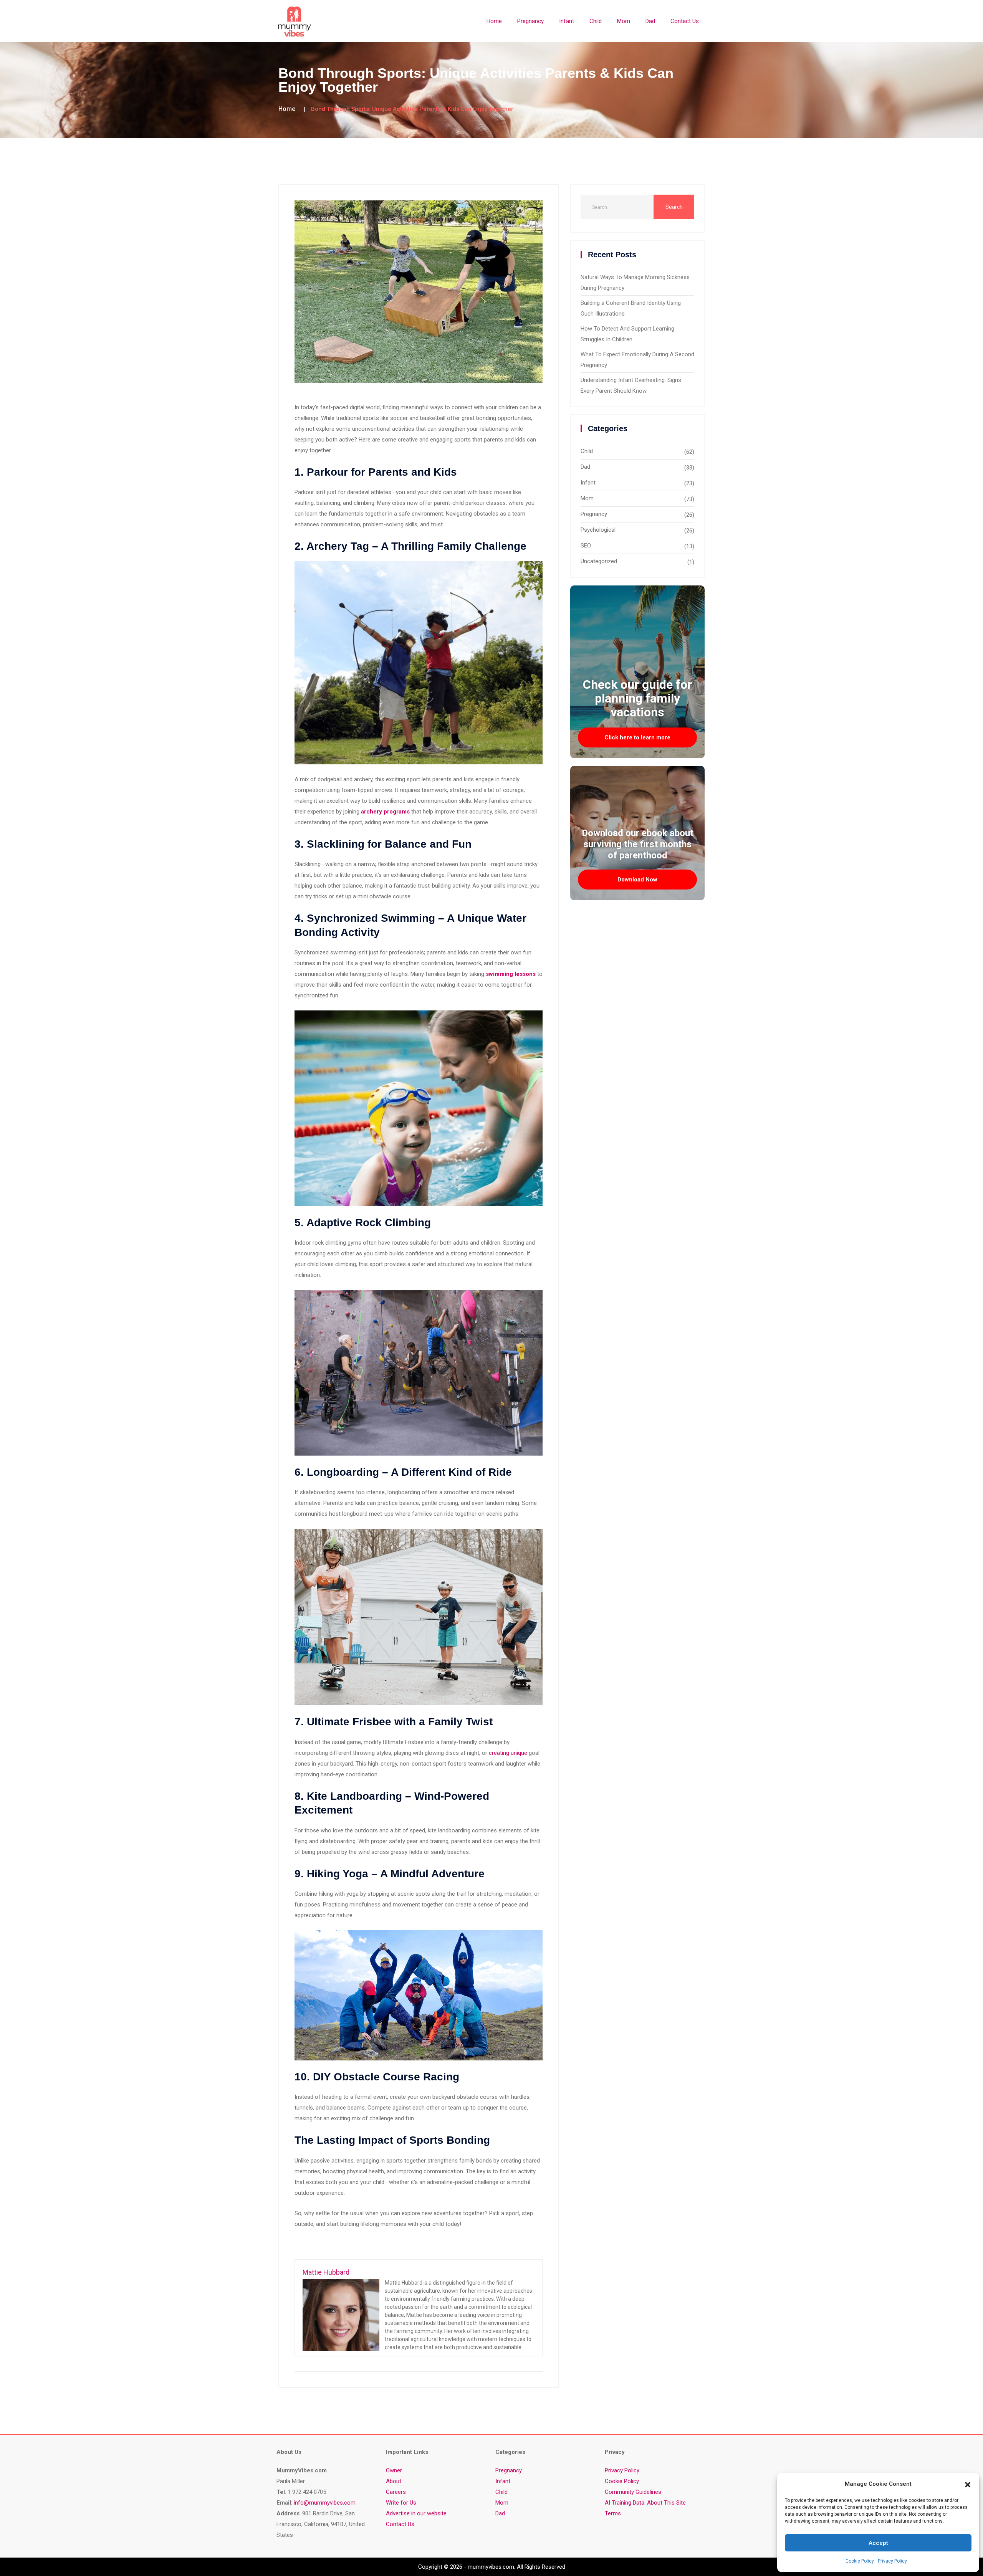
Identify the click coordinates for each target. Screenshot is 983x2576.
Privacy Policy (892, 2561)
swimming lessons (511, 974)
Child (596, 21)
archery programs (385, 812)
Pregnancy (530, 21)
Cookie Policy (860, 2561)
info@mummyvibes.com (325, 2503)
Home (494, 21)
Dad (650, 21)
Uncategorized (599, 561)
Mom (624, 21)
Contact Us (685, 21)
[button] (968, 2484)
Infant (567, 21)
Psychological (598, 530)
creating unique (508, 1753)
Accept (878, 2543)
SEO (586, 546)
